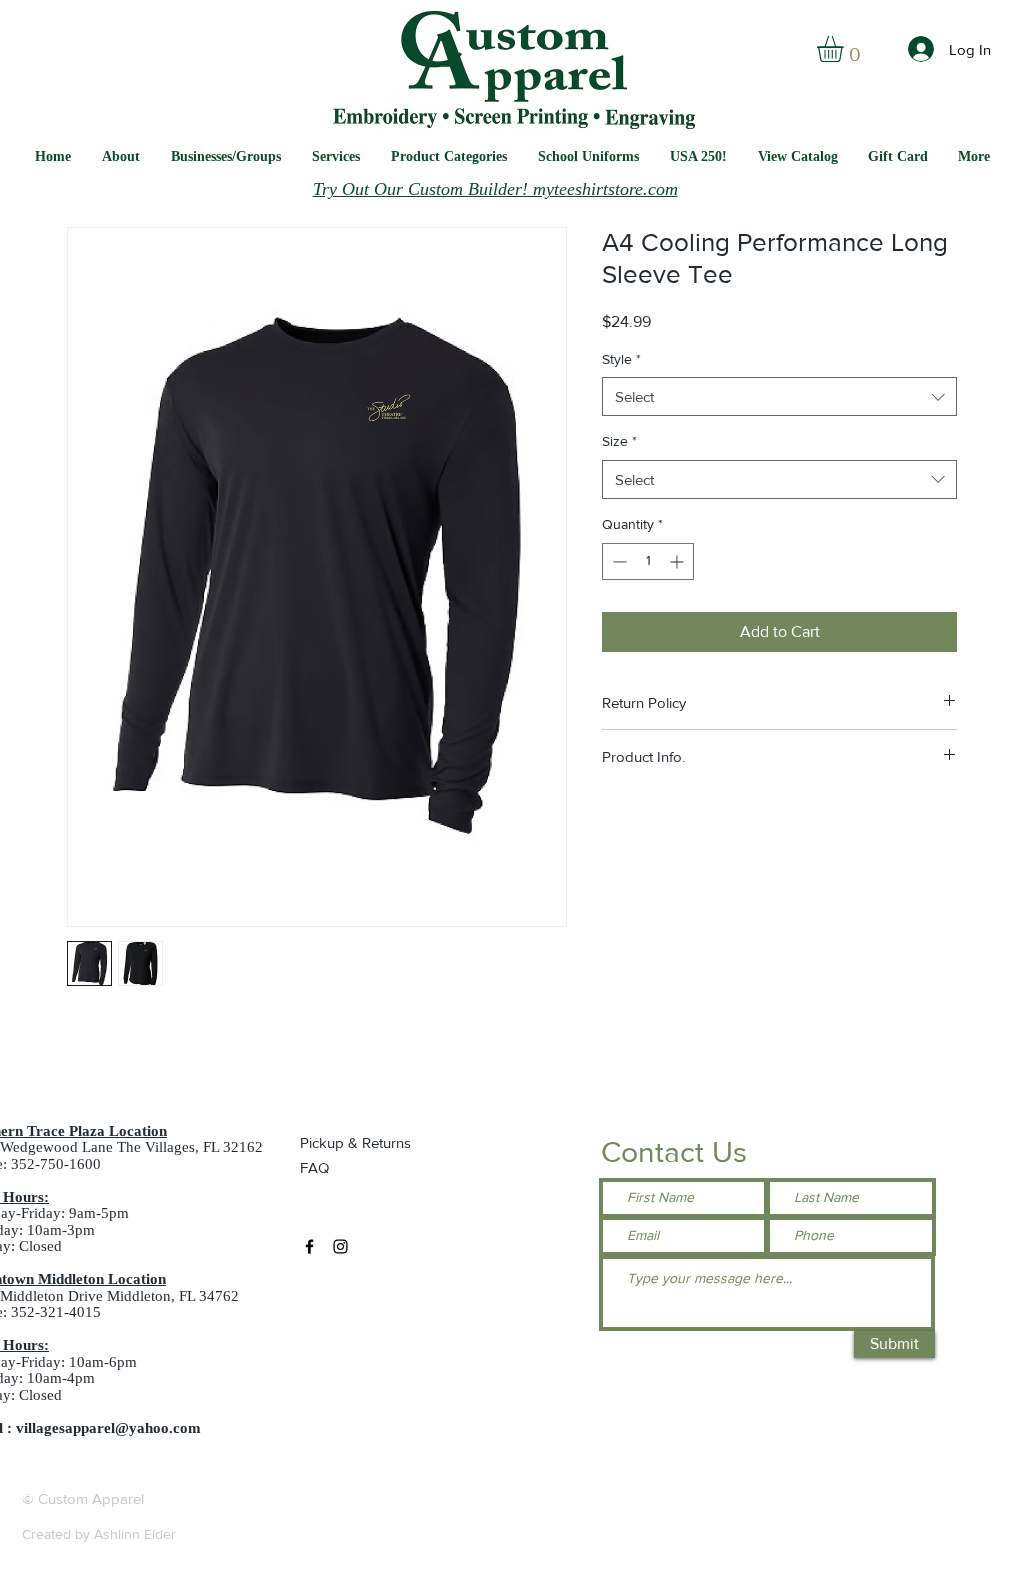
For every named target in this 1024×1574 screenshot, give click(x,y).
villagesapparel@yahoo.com (108, 1428)
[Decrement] (617, 561)
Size (619, 441)
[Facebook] (309, 1246)
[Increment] (678, 561)
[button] (589, 156)
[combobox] (779, 396)
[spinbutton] (648, 561)
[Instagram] (340, 1246)
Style (621, 359)
